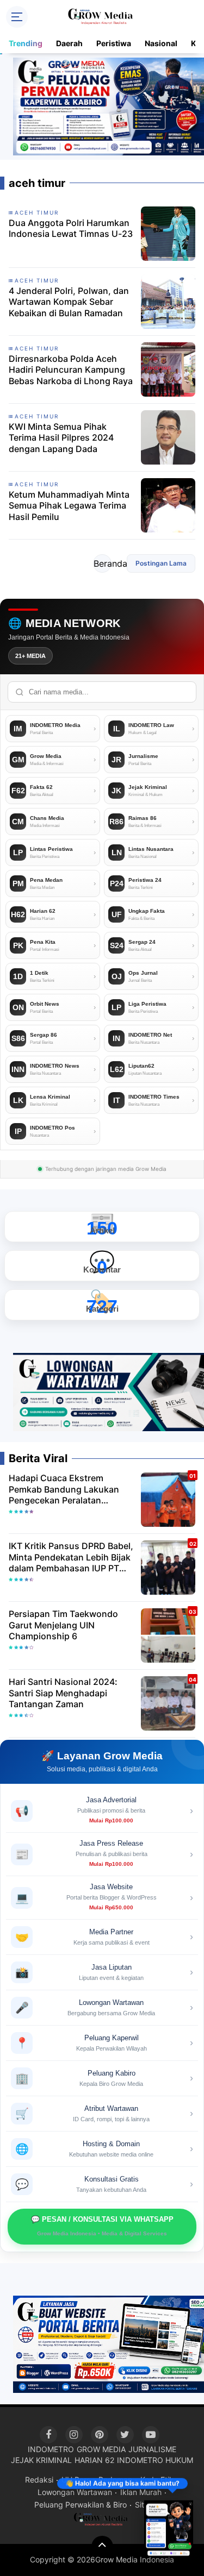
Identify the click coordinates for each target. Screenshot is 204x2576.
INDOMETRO (51, 2449)
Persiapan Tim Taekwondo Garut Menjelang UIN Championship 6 (63, 1625)
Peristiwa (114, 43)
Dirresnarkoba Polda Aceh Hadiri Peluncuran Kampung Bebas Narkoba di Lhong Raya (71, 370)
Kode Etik (157, 2480)
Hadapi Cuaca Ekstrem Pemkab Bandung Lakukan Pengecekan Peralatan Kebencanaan (64, 1489)
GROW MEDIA (101, 2449)
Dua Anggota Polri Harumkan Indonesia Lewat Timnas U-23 (71, 228)
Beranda (103, 563)
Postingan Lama (161, 563)
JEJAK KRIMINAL (41, 2460)
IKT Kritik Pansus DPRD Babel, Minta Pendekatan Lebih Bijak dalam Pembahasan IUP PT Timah (71, 1557)
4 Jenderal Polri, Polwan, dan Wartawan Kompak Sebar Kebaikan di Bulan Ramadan (69, 302)
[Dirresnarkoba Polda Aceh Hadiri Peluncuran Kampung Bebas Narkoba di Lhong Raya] (168, 368)
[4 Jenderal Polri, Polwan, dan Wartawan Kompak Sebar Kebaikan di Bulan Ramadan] (168, 300)
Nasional (161, 43)
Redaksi (39, 2480)
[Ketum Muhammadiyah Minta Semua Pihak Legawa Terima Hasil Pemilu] (168, 504)
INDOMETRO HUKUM (155, 2460)
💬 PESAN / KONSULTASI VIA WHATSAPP (102, 2226)
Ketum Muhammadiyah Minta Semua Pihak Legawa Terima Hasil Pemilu (69, 506)
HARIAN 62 (94, 2460)
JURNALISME (152, 2449)
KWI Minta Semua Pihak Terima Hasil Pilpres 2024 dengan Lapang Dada (61, 438)
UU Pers (76, 2480)
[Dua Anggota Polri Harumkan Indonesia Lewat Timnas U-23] (168, 233)
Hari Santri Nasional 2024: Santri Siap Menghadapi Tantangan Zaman (63, 1693)
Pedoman (115, 2480)
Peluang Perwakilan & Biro (81, 2505)
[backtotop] (102, 2547)
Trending (26, 43)
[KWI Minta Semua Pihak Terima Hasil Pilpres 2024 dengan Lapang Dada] (168, 436)
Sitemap (150, 2505)
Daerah (69, 43)
